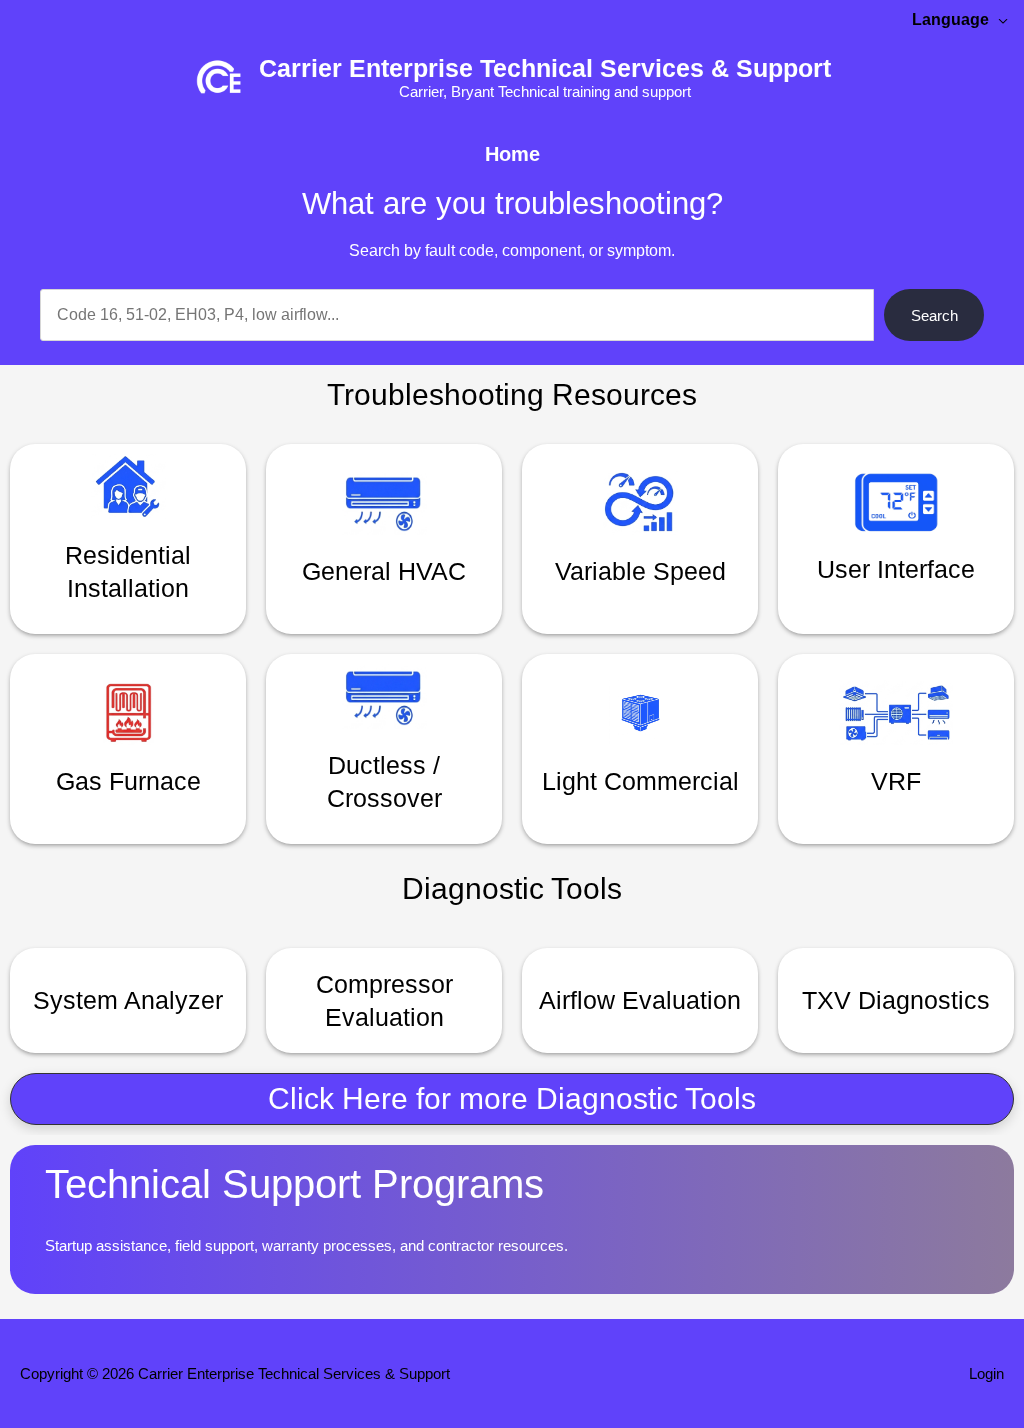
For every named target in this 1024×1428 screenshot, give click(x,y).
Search (934, 315)
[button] (512, 1099)
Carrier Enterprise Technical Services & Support (545, 68)
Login (986, 1373)
